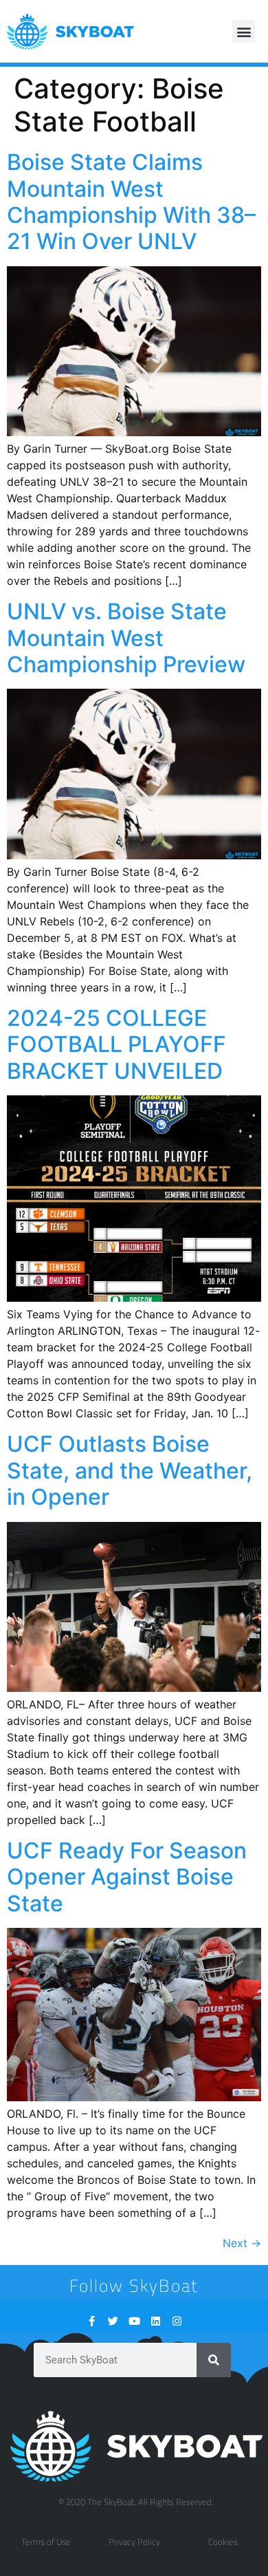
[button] (244, 31)
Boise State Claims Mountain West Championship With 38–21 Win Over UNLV (131, 202)
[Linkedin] (156, 2321)
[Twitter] (113, 2321)
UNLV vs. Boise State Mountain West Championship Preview (126, 638)
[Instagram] (177, 2321)
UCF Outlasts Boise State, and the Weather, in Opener (130, 1470)
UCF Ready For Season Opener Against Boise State (127, 1877)
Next (242, 2243)
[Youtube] (134, 2321)
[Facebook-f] (92, 2321)
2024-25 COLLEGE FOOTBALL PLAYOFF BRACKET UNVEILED (116, 1044)
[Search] (214, 2360)
